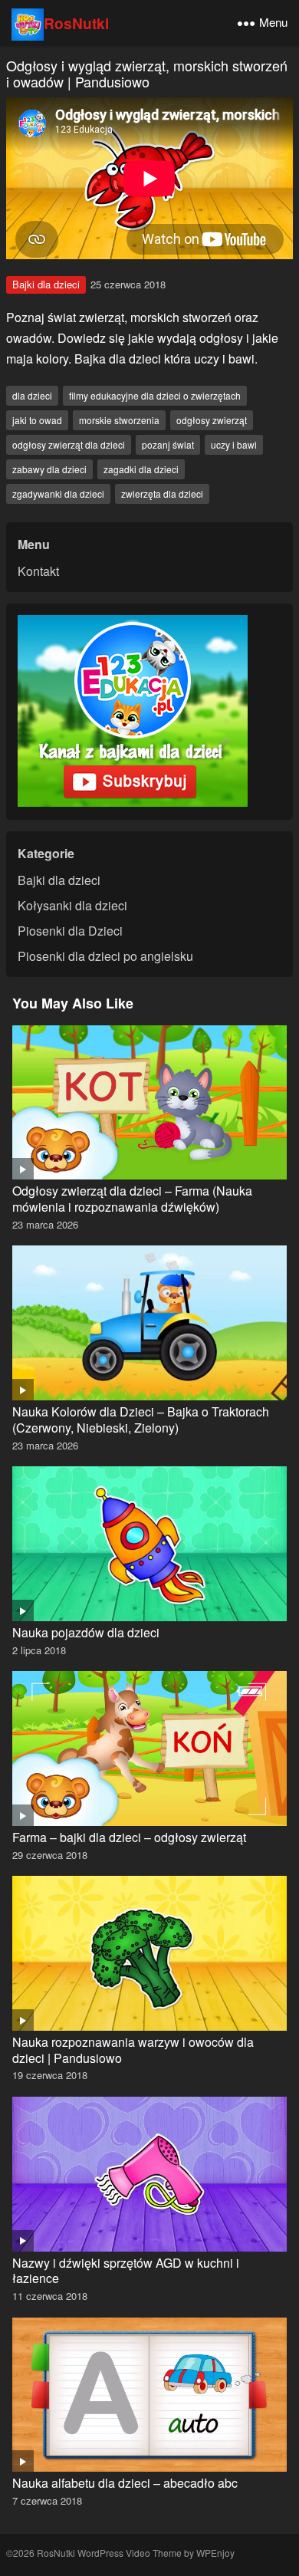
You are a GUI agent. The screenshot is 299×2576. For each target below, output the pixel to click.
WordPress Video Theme (130, 2553)
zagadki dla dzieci (141, 469)
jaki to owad (37, 420)
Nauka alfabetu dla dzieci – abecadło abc (125, 2483)
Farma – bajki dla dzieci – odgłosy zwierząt (129, 1837)
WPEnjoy (215, 2553)
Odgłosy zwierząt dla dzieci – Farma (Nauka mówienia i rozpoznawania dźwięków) (132, 1199)
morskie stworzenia (119, 420)
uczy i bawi (234, 444)
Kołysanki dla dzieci (72, 905)
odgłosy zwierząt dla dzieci (69, 444)
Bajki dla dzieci (46, 284)
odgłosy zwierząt (212, 420)
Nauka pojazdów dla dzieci (86, 1632)
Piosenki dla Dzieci (70, 931)
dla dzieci (32, 395)
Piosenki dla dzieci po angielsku (105, 956)
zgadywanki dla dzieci (58, 493)
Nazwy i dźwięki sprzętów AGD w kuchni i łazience (126, 2271)
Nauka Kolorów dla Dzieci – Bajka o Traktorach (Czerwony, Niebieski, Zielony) (141, 1420)
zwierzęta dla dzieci (162, 493)
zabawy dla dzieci (49, 469)
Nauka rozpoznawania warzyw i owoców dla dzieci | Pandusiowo (133, 2050)
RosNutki (76, 23)
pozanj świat (168, 444)
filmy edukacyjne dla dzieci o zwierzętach (155, 395)
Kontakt (38, 571)
